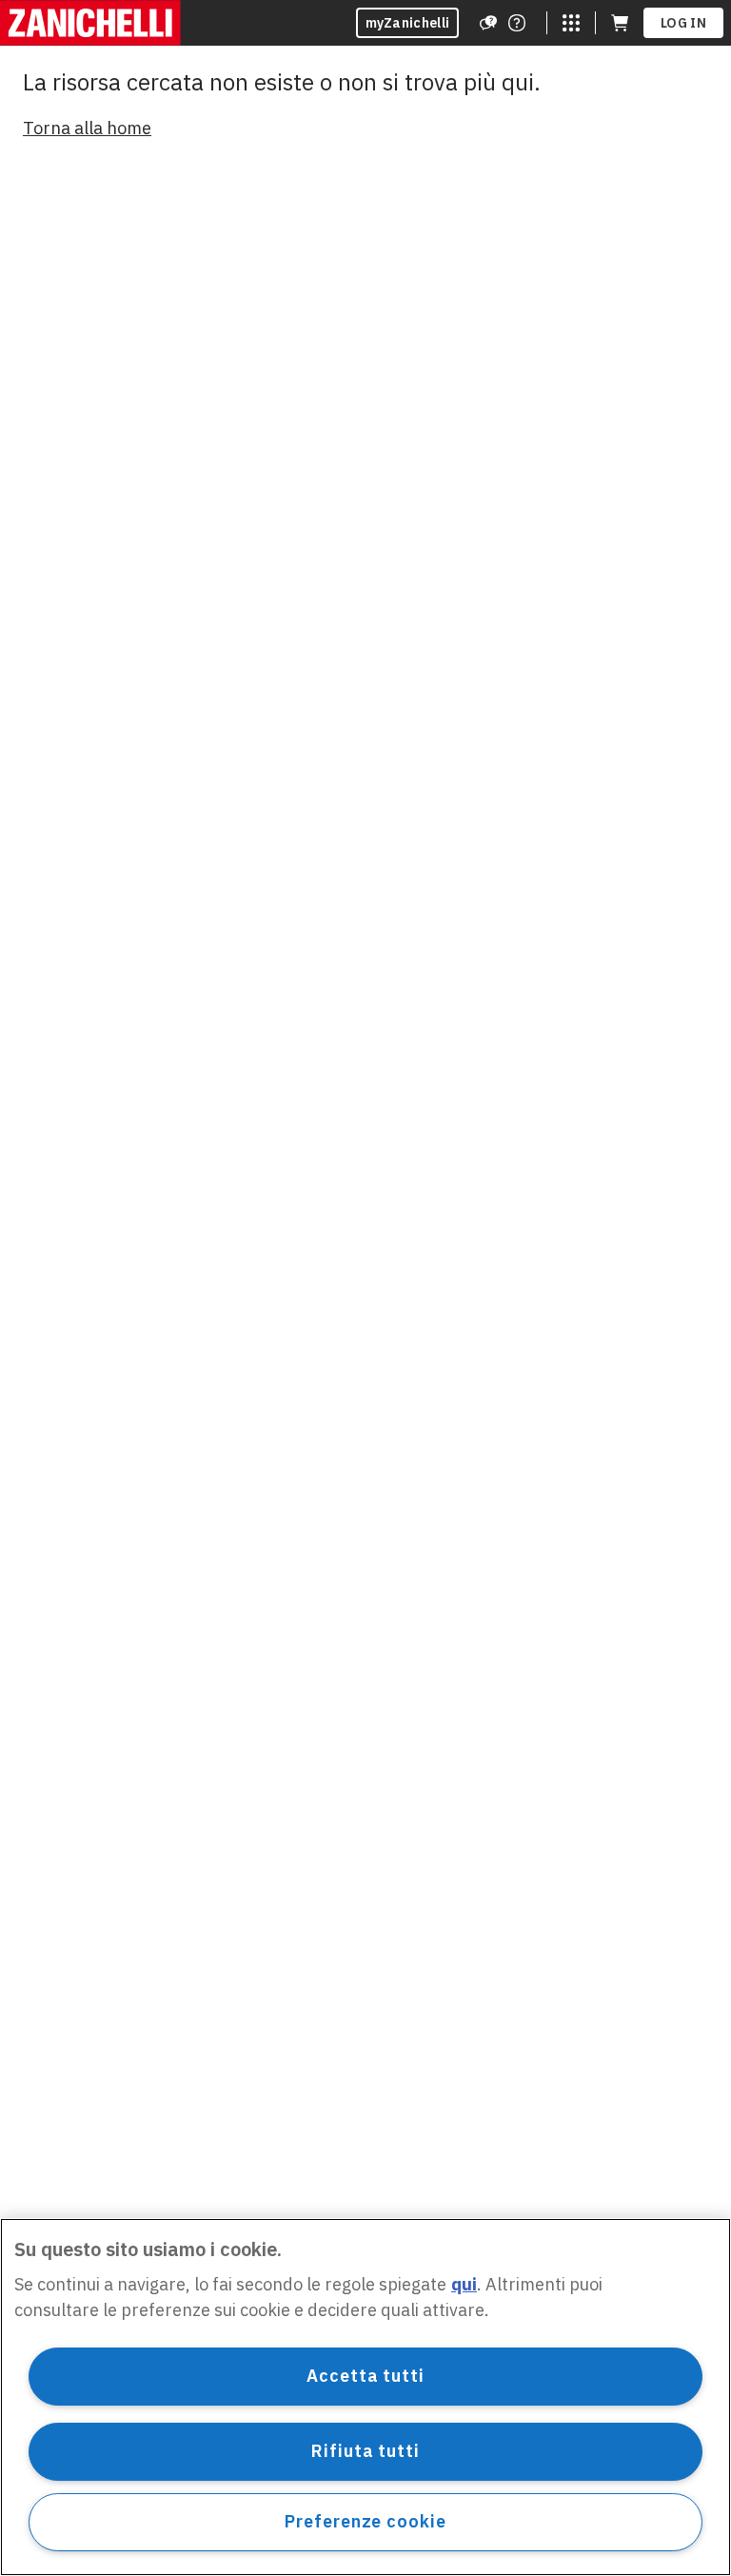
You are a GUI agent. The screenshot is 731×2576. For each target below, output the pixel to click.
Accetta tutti (365, 2376)
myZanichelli (408, 23)
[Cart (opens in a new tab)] (620, 23)
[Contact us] (517, 23)
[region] (365, 2397)
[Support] (488, 23)
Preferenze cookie (365, 2521)
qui (464, 2284)
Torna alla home (87, 128)
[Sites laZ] (571, 23)
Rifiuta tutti (365, 2451)
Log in (683, 23)
